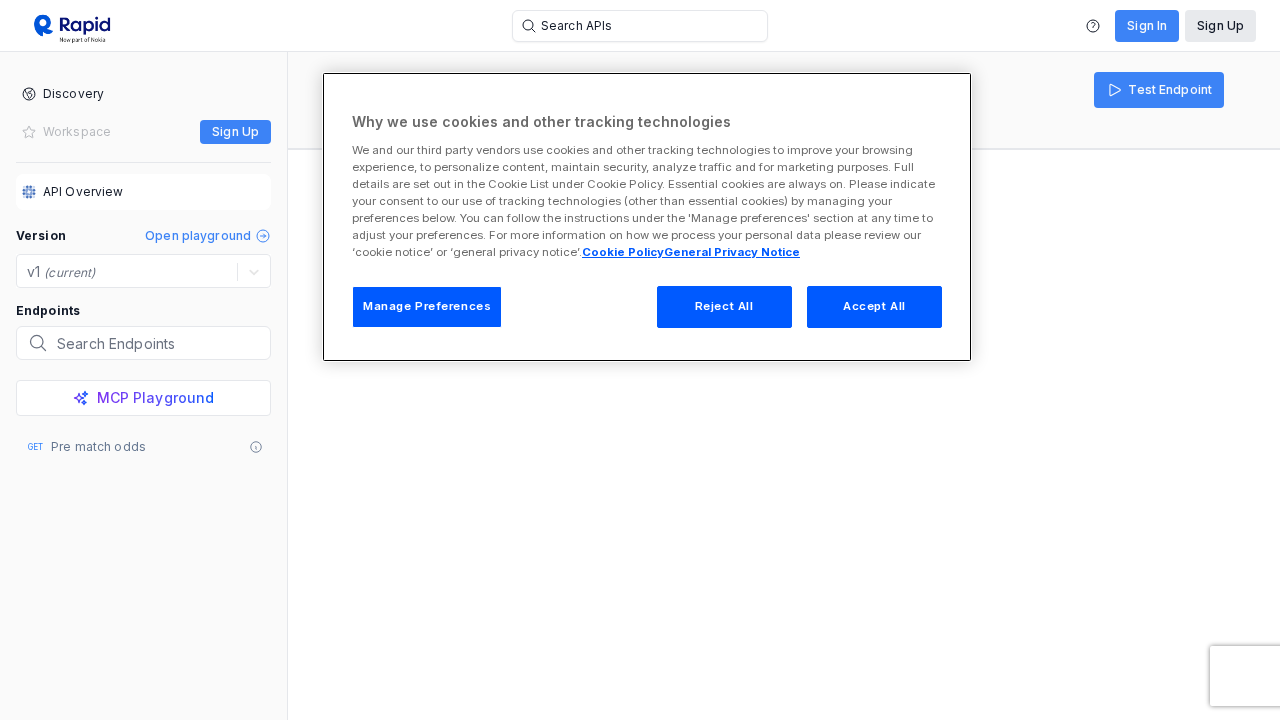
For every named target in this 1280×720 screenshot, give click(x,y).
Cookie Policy (623, 252)
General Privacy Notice (732, 252)
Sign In (1147, 25)
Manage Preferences (427, 306)
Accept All (874, 306)
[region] (647, 217)
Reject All (724, 306)
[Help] (1093, 26)
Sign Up (1220, 25)
